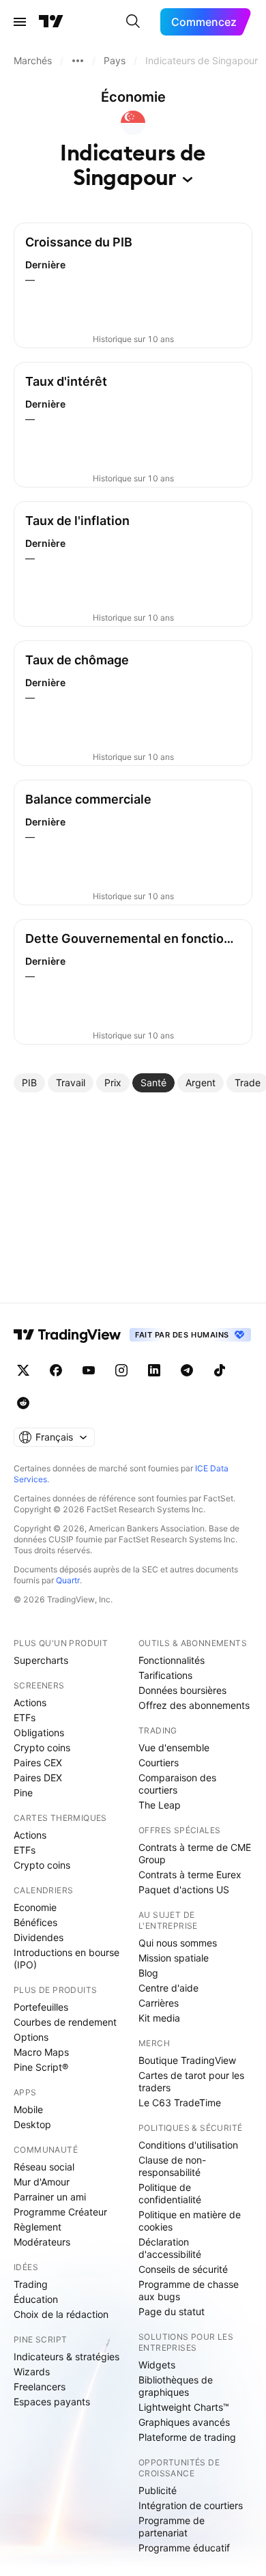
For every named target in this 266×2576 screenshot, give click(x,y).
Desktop (32, 2124)
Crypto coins (42, 1747)
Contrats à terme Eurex (190, 1874)
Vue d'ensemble (174, 1747)
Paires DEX (38, 1778)
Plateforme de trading (187, 2437)
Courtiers (159, 1763)
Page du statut (172, 2311)
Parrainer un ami (50, 2197)
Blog (148, 1973)
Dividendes (39, 1937)
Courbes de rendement (65, 2022)
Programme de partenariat (172, 2527)
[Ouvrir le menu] (20, 22)
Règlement (38, 2227)
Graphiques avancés (184, 2422)
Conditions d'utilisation (188, 2145)
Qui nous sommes (178, 1943)
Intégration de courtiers (191, 2505)
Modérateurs (42, 2242)
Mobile (28, 2109)
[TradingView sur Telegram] (187, 1370)
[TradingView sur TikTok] (220, 1370)
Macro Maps (41, 2052)
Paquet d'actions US (184, 1889)
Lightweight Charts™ (184, 2407)
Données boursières (182, 1690)
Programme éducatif (184, 2548)
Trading (31, 2284)
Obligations (39, 1732)
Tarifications (165, 1675)
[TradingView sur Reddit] (23, 1403)
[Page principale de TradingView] (51, 22)
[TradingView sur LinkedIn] (154, 1370)
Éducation (36, 2299)
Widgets (157, 2365)
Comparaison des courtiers (177, 1784)
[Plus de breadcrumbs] (78, 61)
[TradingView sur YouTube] (89, 1370)
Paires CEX (38, 1763)
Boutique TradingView (187, 2060)
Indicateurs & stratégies (66, 2356)
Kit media (159, 2018)
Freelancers (40, 2387)
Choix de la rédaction (61, 2314)
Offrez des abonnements (194, 1705)
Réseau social (44, 2167)
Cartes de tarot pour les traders (191, 2081)
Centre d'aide (168, 1988)
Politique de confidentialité (170, 2193)
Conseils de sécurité (183, 2269)
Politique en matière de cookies (190, 2221)
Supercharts (41, 1660)
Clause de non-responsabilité (172, 2166)
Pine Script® (41, 2067)
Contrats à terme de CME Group (195, 1853)
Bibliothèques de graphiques (176, 2386)
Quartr (68, 1580)
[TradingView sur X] (23, 1370)
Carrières (159, 2003)
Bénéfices (35, 1922)
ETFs (25, 1717)
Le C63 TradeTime (180, 2103)
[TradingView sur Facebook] (56, 1370)
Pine (23, 1793)
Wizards (32, 2372)
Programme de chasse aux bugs (189, 2290)
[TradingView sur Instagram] (121, 1370)
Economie (35, 1907)
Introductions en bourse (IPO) (66, 1958)
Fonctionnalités (172, 1660)
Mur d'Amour (42, 2182)
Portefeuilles (41, 2007)
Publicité (158, 2490)
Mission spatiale (174, 1958)
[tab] (29, 1083)
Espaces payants (52, 2402)
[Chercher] (133, 22)
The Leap (160, 1805)
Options (31, 2037)
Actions (30, 1702)
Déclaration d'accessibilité (170, 2248)
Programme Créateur (60, 2212)
